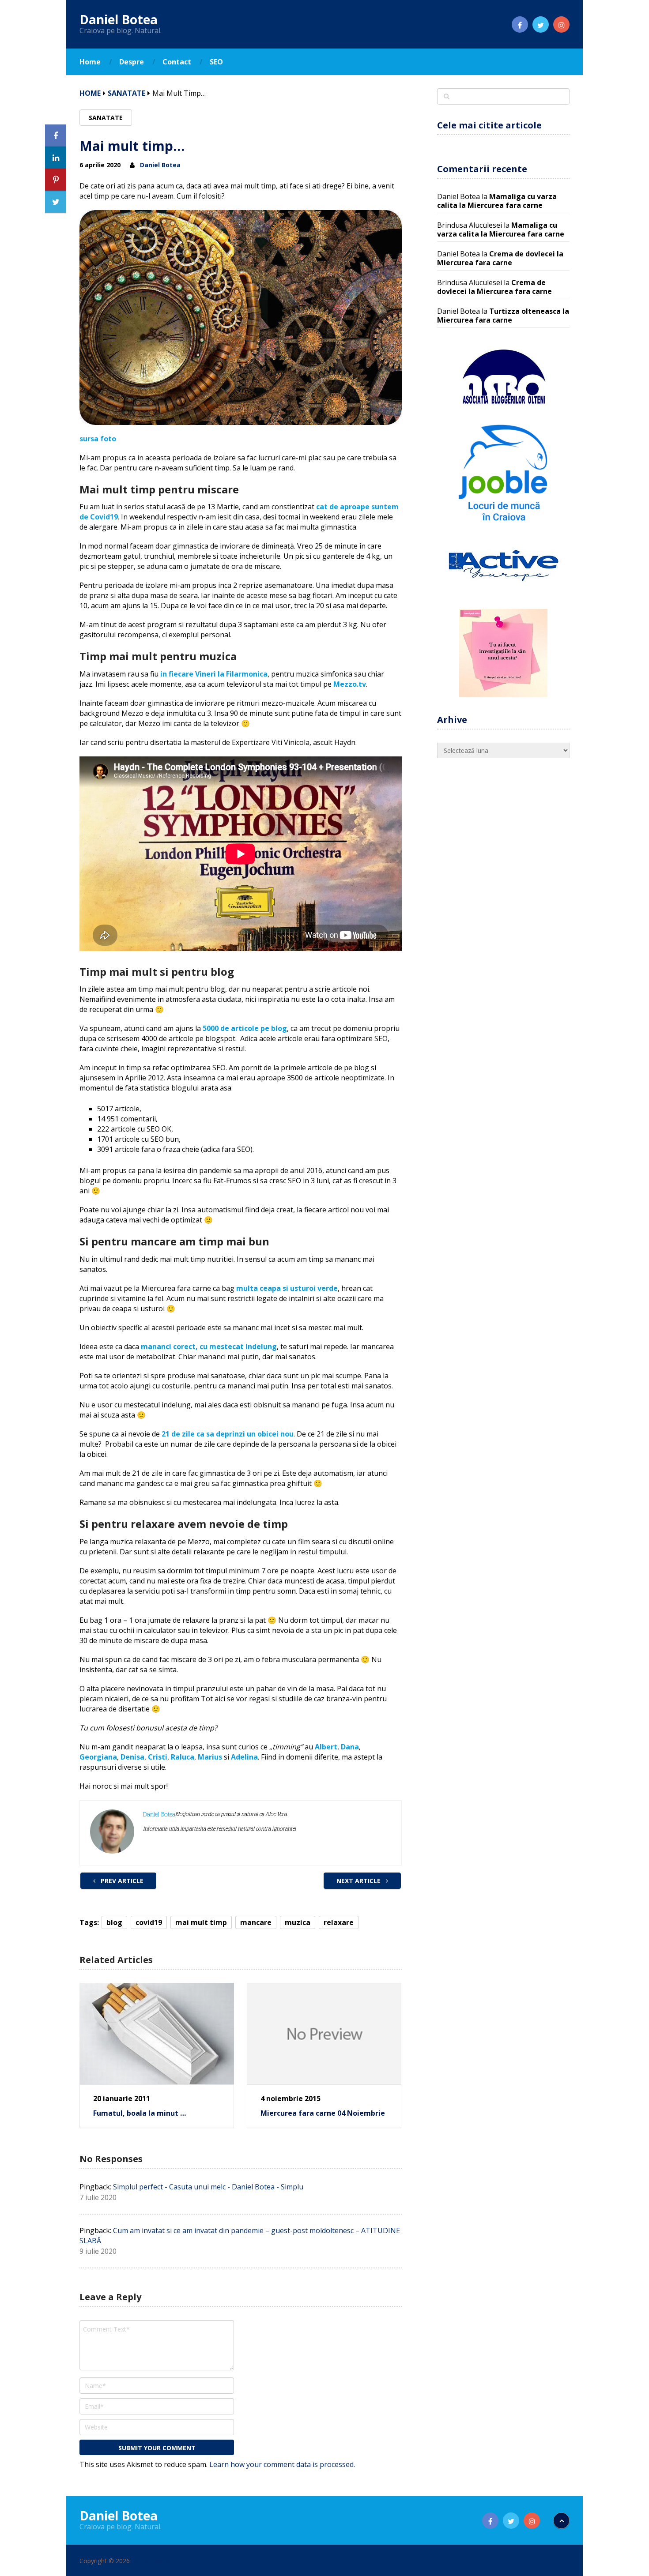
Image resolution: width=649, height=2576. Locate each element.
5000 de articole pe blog (245, 1028)
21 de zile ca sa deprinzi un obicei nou (228, 1434)
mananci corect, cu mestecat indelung (209, 1346)
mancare (256, 1922)
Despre (132, 62)
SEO (216, 62)
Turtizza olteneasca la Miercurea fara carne (503, 316)
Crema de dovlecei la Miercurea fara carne (500, 258)
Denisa (132, 1757)
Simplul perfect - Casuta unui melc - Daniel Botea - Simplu (208, 2187)
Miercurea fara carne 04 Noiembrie (323, 2113)
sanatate (126, 93)
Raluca (183, 1757)
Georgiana (98, 1757)
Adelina (244, 1757)
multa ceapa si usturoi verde (287, 1288)
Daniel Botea (119, 19)
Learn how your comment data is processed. (282, 2464)
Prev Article (121, 1881)
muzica (298, 1922)
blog (114, 1922)
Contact (177, 62)
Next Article (359, 1881)
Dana (350, 1747)
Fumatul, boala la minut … (140, 2113)
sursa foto (98, 439)
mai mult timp (201, 1922)
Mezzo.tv (350, 684)
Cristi (158, 1757)
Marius (210, 1757)
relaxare (339, 1922)
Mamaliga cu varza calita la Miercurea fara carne (497, 201)
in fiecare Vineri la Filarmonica (214, 674)
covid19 (149, 1922)
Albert (326, 1747)
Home (90, 62)
